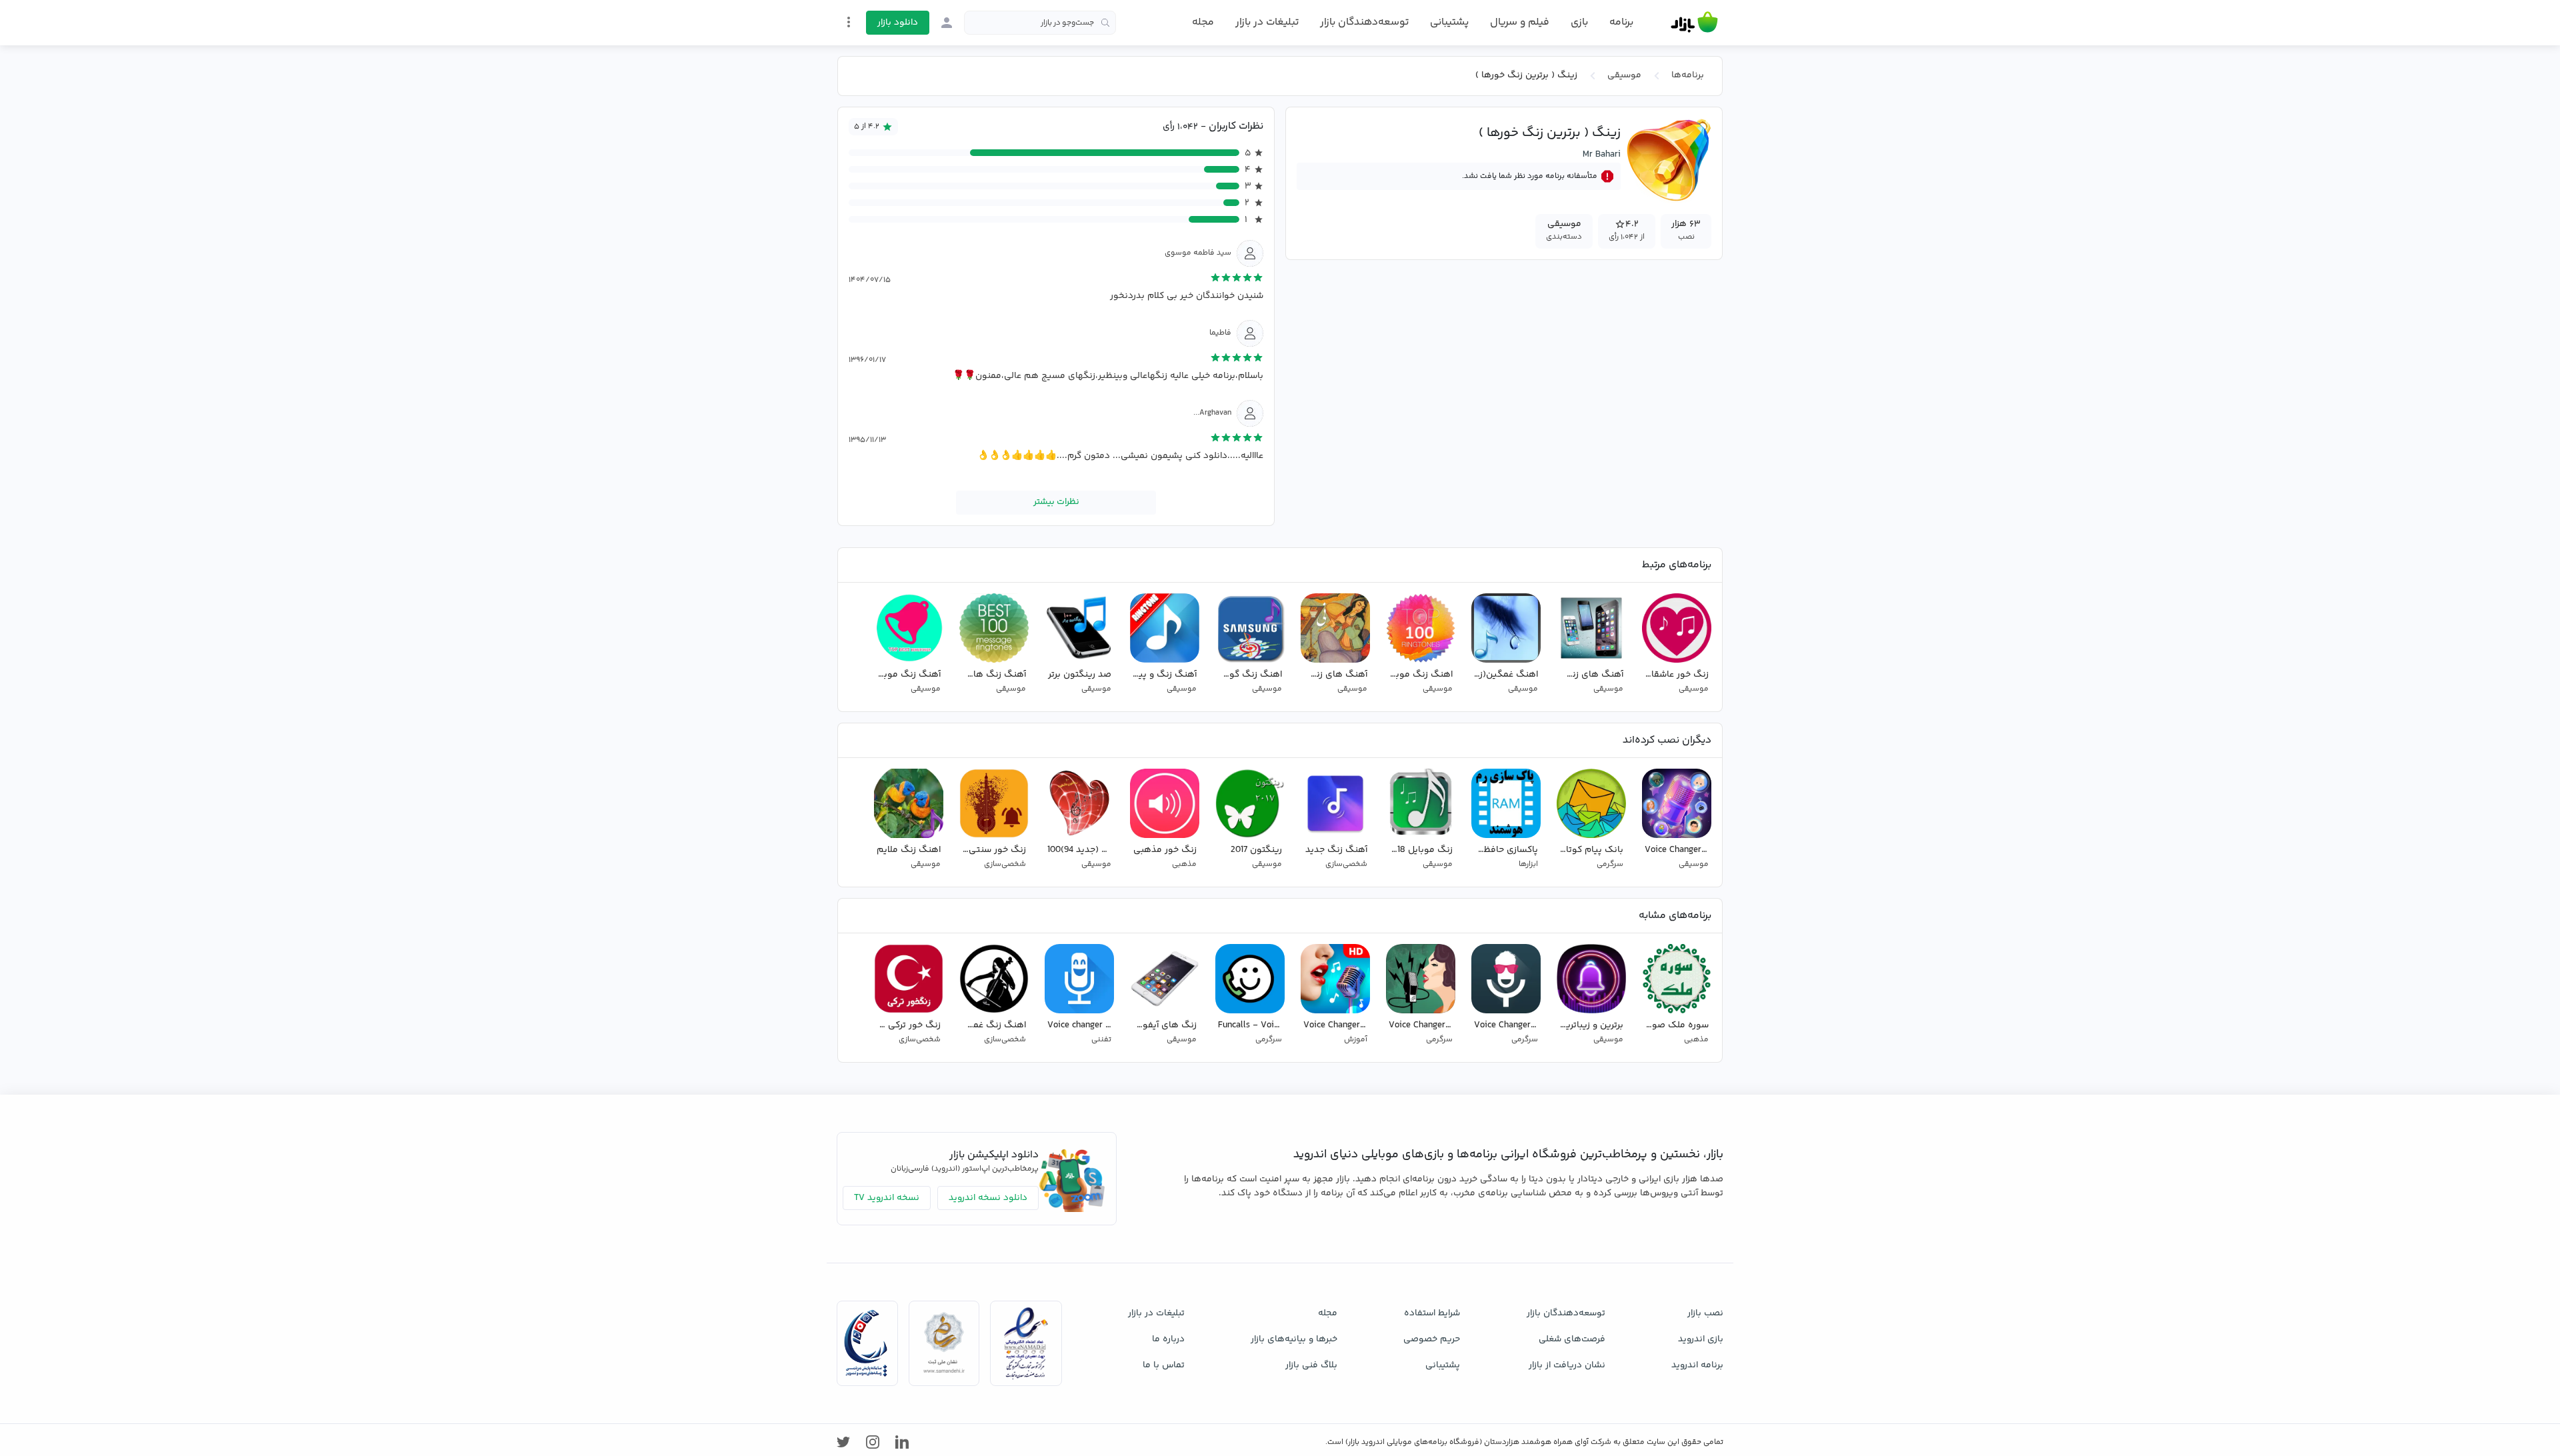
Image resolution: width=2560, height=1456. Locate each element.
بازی (1579, 23)
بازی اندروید (1701, 1339)
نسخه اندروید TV (887, 1198)
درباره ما (1168, 1339)
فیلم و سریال (1520, 22)
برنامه (1621, 23)
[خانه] (1694, 23)
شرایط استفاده (1432, 1313)
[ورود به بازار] (947, 23)
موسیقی (1624, 75)
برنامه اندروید (1697, 1365)
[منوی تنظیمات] (849, 22)
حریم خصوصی (1432, 1339)
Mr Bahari (1602, 155)
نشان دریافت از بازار (1567, 1365)
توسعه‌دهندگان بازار (1364, 22)
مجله (1203, 22)
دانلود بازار (898, 23)
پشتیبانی (1449, 22)
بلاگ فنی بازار (1311, 1365)
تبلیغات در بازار (1267, 22)
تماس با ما (1164, 1365)
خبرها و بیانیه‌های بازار (1294, 1339)
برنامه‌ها (1688, 75)
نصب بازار (1705, 1313)
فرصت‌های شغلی (1572, 1339)
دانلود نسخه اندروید (988, 1198)
